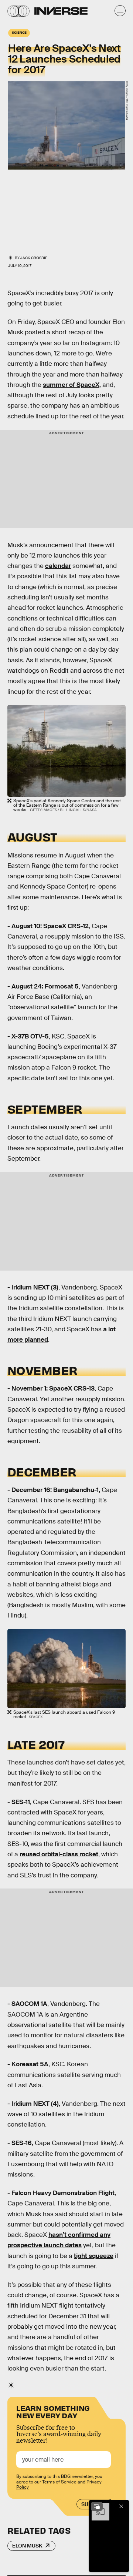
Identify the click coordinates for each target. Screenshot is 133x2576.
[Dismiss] (121, 2506)
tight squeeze (94, 2256)
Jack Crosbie (34, 258)
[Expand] (97, 2506)
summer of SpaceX (71, 385)
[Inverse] (61, 11)
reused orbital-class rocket (59, 1854)
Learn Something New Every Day (53, 2411)
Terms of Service (59, 2482)
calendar (58, 566)
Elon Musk (27, 2546)
